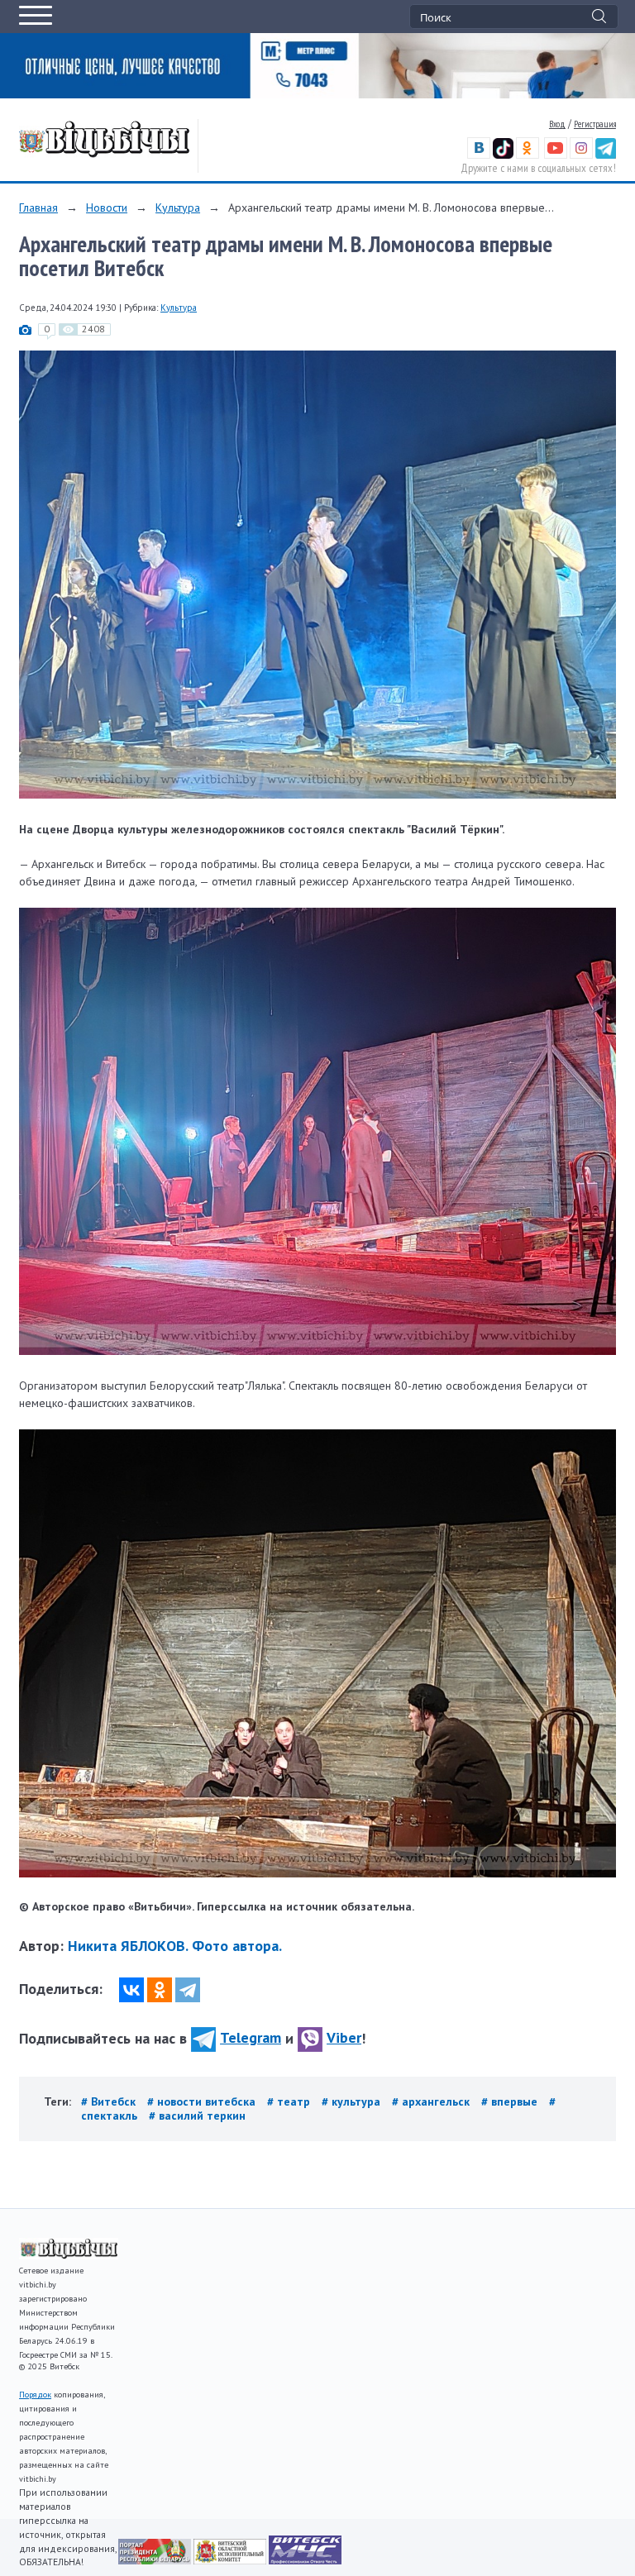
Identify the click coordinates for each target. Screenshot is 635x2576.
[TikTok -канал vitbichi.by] (503, 155)
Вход (557, 124)
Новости (107, 208)
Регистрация (595, 124)
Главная (38, 208)
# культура (353, 2101)
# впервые (511, 2101)
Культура (178, 208)
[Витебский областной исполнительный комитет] (231, 2560)
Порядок (35, 2395)
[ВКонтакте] (131, 1990)
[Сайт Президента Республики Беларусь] (156, 2560)
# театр (290, 2101)
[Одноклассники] (160, 1990)
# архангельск (432, 2101)
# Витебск (110, 2101)
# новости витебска (203, 2101)
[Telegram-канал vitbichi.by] (606, 155)
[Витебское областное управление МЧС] (305, 2560)
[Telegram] (188, 1990)
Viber (344, 2037)
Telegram (251, 2037)
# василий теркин (197, 2116)
